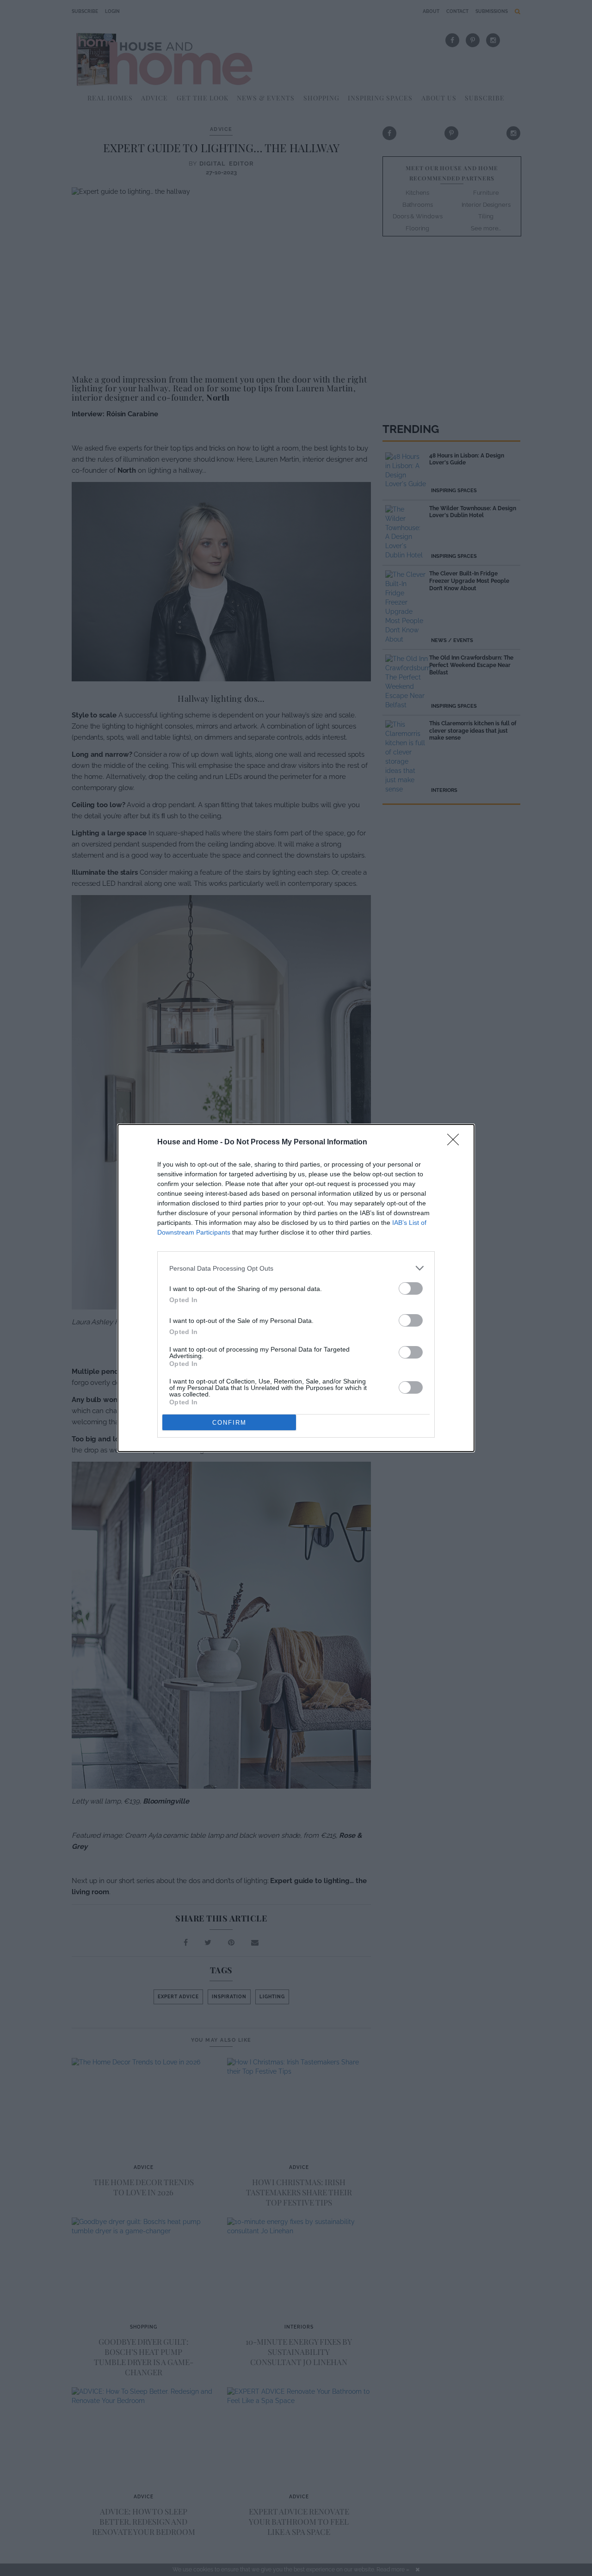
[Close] (456, 1143)
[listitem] (296, 1268)
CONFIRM (229, 1423)
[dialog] (296, 1288)
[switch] (411, 1288)
